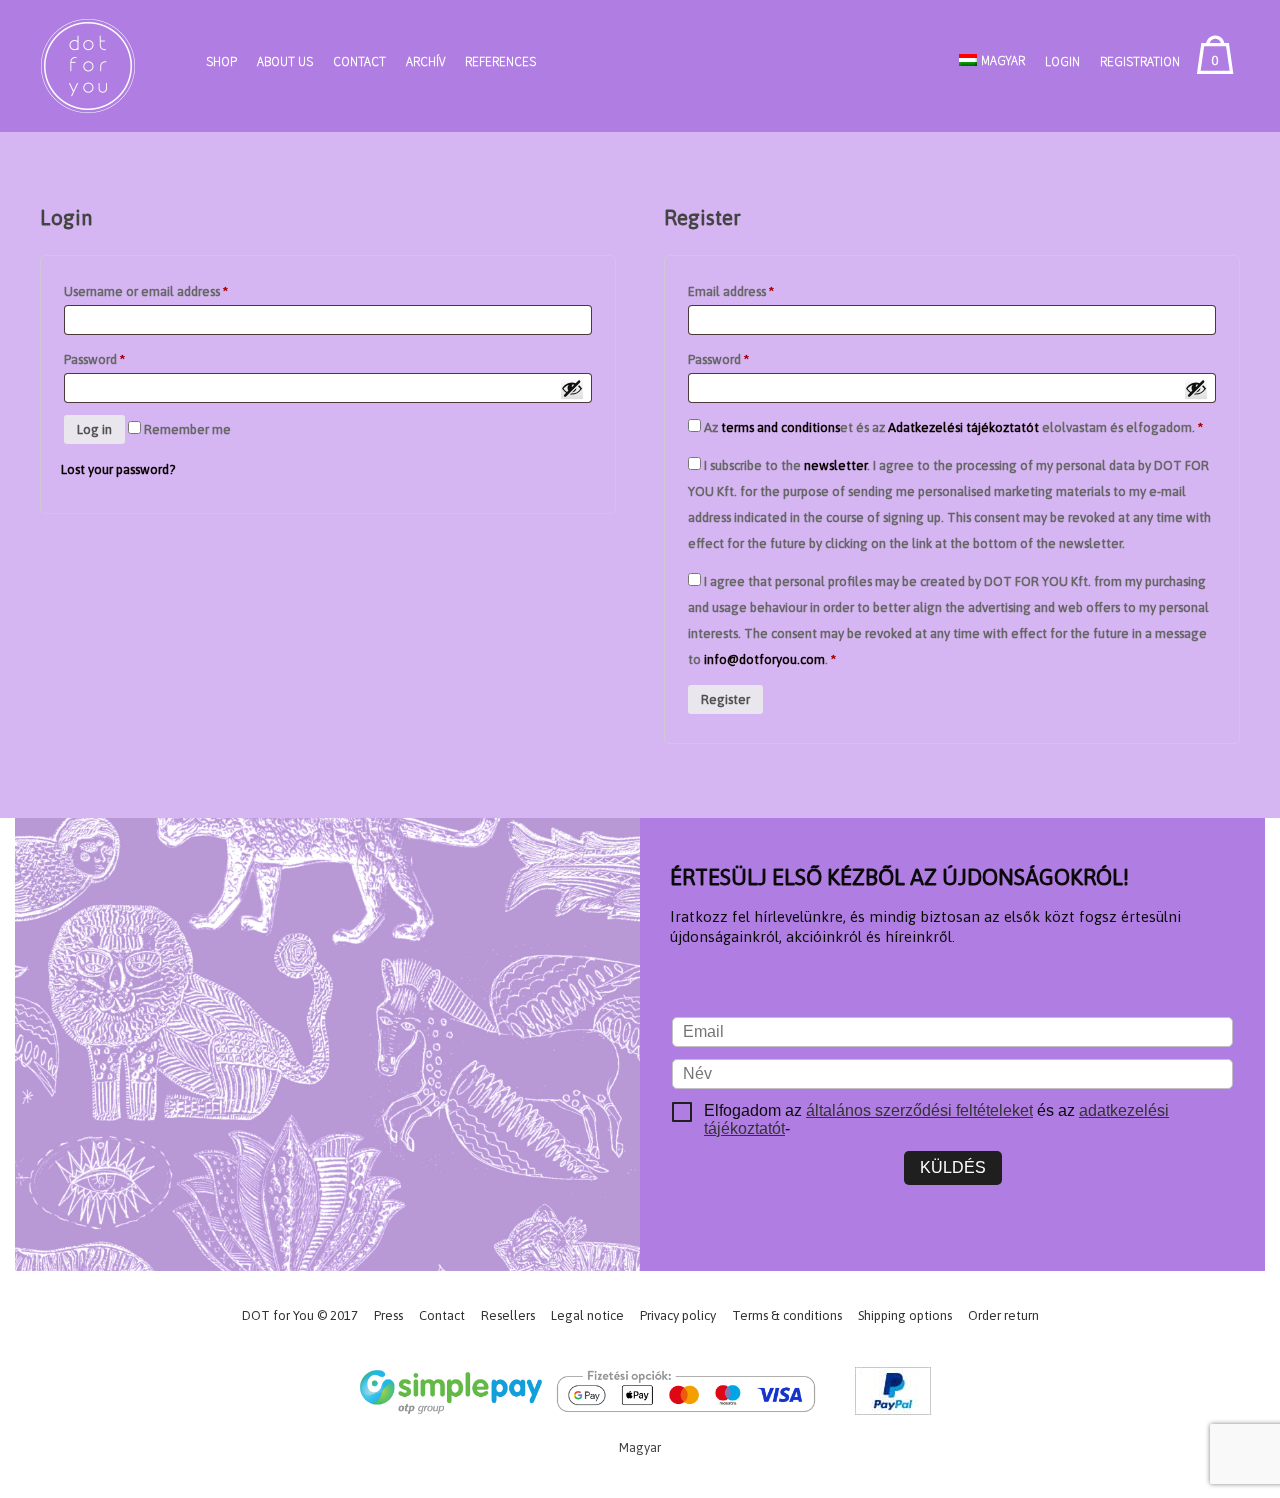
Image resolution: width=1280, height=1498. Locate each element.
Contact (359, 61)
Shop (221, 61)
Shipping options (905, 1315)
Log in (94, 429)
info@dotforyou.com (764, 659)
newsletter (835, 465)
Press (388, 1315)
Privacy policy (678, 1315)
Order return (1003, 1315)
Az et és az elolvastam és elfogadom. (952, 427)
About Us (285, 61)
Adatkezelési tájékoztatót (963, 427)
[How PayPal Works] (893, 1394)
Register (725, 699)
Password (94, 359)
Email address (731, 291)
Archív (425, 61)
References (500, 61)
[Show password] (572, 388)
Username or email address (146, 291)
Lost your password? (118, 469)
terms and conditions (780, 427)
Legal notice (587, 1315)
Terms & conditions (787, 1315)
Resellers (508, 1315)
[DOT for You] (88, 66)
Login (1062, 61)
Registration (1140, 61)
